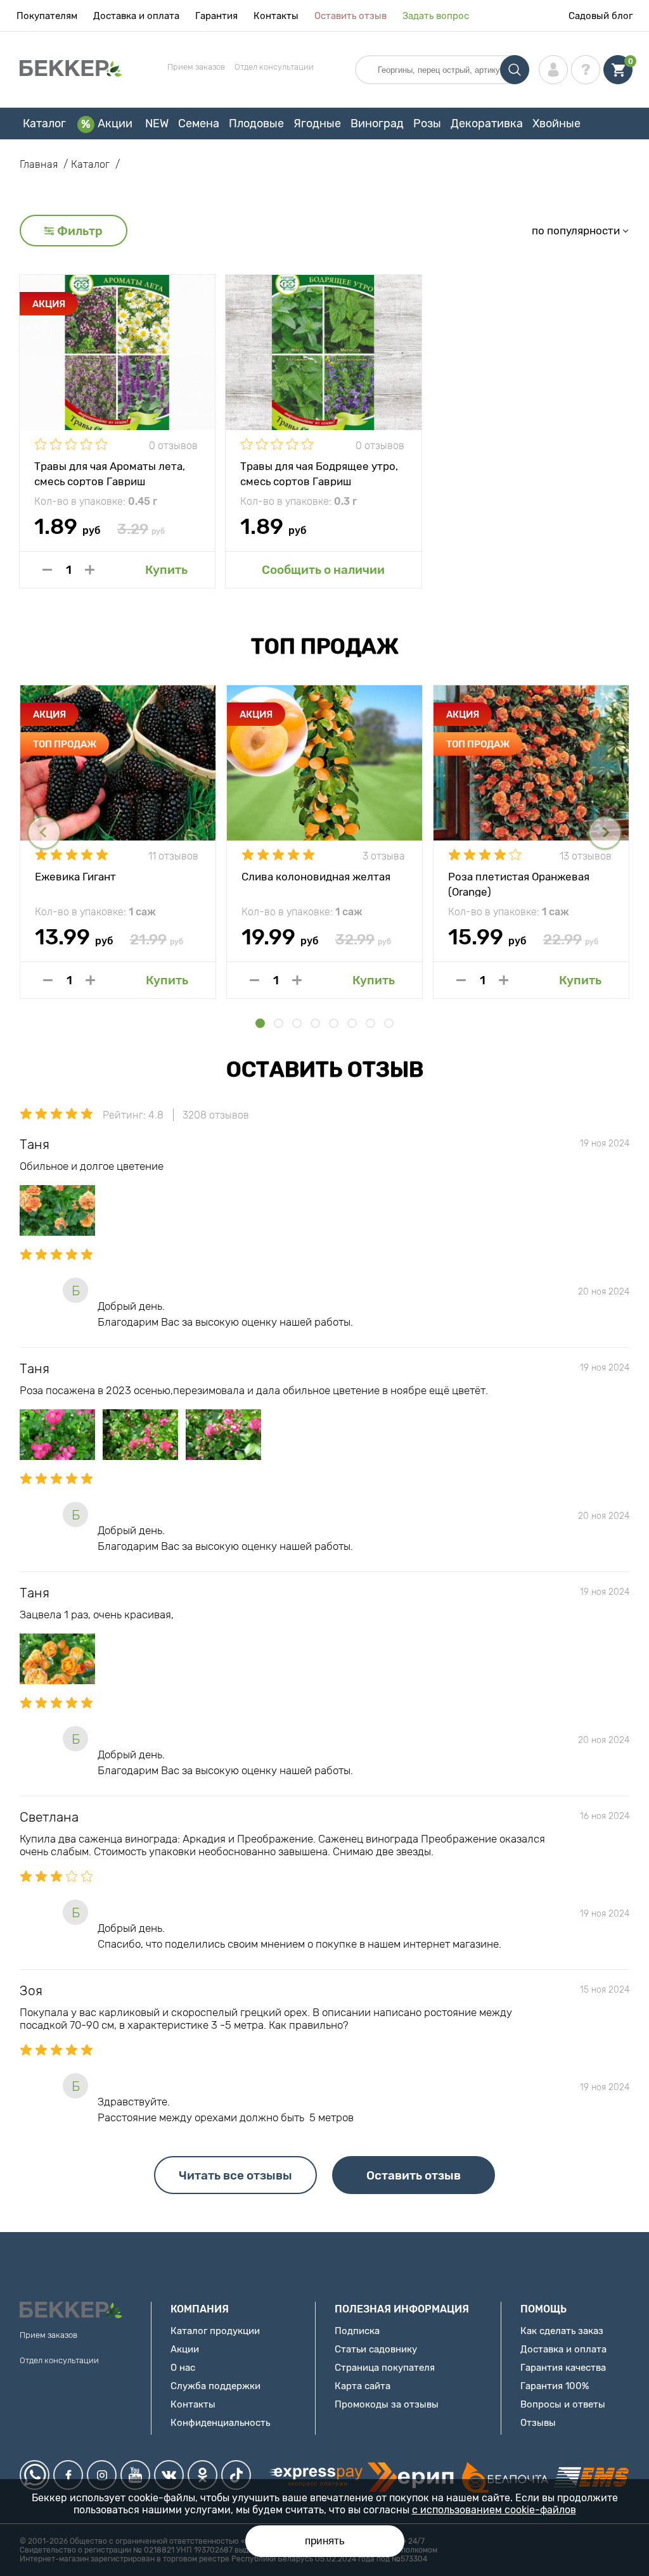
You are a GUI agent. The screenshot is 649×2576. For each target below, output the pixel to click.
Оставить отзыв (350, 16)
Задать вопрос (436, 16)
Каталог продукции (215, 2331)
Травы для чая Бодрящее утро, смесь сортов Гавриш (319, 473)
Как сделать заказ (562, 2331)
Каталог (44, 124)
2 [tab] (279, 1023)
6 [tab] (352, 1023)
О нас (183, 2368)
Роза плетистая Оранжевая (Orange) (519, 884)
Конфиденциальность (220, 2423)
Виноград (377, 124)
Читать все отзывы (235, 2175)
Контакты (276, 16)
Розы (427, 124)
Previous (44, 833)
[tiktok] (236, 2475)
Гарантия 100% (555, 2386)
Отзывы (538, 2423)
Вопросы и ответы (563, 2404)
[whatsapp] (35, 2475)
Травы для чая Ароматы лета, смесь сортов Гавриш (110, 473)
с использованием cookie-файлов (494, 2510)
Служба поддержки (215, 2386)
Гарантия (216, 16)
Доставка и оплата (136, 16)
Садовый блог (601, 16)
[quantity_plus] (90, 570)
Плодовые (256, 124)
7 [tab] (370, 1023)
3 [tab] (297, 1023)
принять (325, 2541)
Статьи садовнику (376, 2349)
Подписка (357, 2331)
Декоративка (487, 124)
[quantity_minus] (47, 570)
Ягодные (317, 124)
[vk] (169, 2475)
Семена (199, 124)
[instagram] (102, 2475)
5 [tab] (334, 1023)
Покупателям (47, 16)
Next (605, 833)
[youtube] (135, 2475)
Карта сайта (363, 2386)
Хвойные (556, 124)
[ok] (202, 2475)
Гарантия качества (563, 2368)
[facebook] (68, 2475)
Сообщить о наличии (323, 570)
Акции (115, 124)
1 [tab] (260, 1023)
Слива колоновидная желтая (316, 877)
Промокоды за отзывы (387, 2404)
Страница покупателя (385, 2368)
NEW (157, 124)
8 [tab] (389, 1023)
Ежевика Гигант (75, 877)
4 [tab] (315, 1023)
